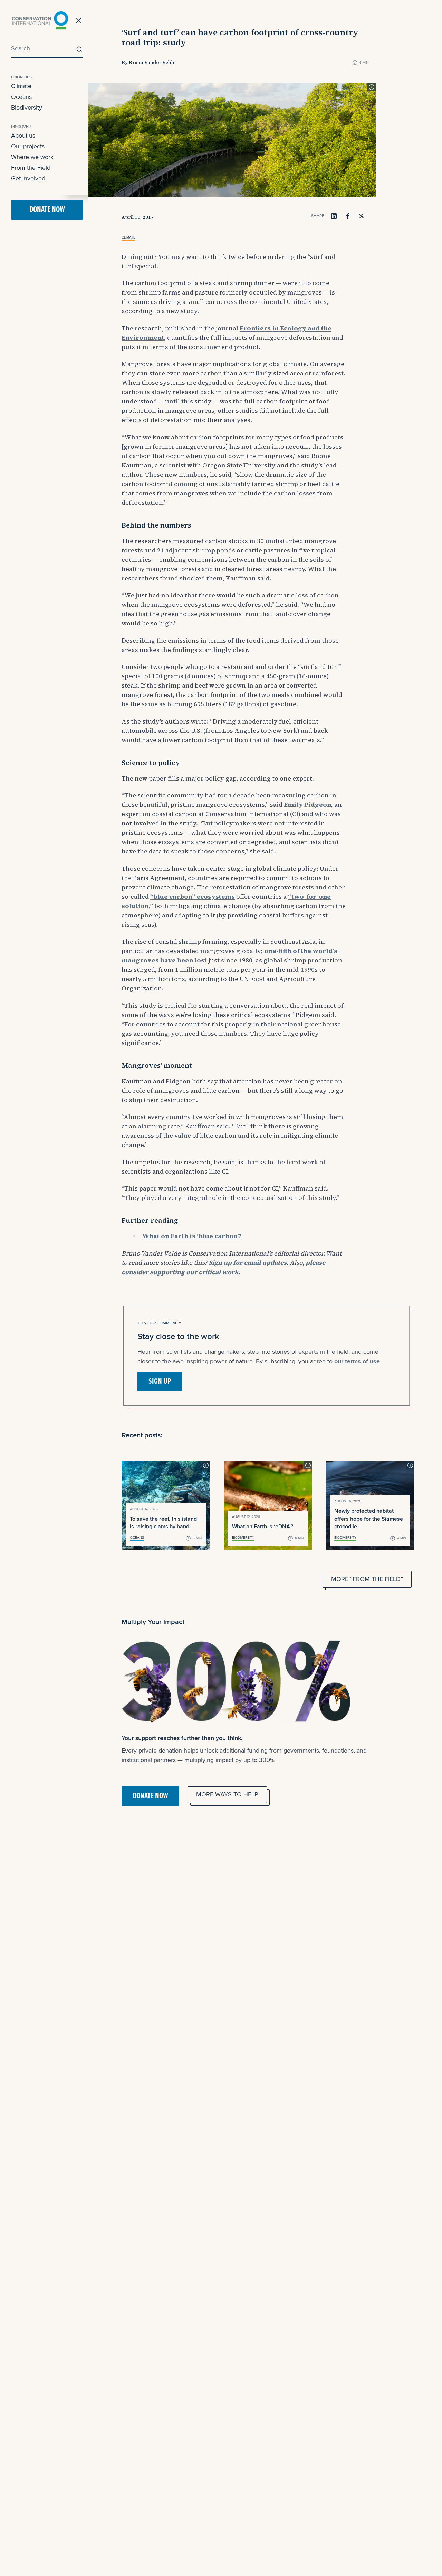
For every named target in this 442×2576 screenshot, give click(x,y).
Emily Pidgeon (308, 805)
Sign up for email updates (248, 1263)
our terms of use (357, 1361)
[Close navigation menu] (79, 20)
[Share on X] (362, 216)
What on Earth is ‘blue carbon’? (192, 1236)
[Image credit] (372, 87)
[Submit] (78, 49)
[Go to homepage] (40, 20)
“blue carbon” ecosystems (193, 897)
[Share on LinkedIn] (334, 216)
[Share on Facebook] (348, 216)
